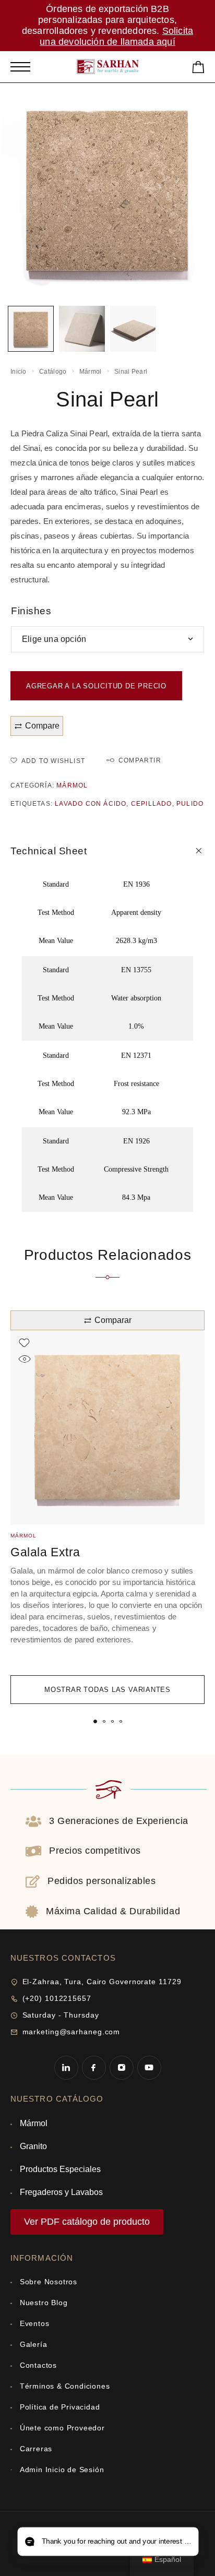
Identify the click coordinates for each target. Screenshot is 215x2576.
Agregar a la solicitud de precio (96, 686)
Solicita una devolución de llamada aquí (116, 36)
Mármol (91, 372)
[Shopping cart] (198, 69)
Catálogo (53, 372)
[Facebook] (94, 2067)
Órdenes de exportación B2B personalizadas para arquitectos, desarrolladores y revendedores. (99, 20)
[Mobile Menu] (20, 67)
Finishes (31, 611)
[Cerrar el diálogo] (114, 2432)
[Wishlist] (24, 1343)
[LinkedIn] (66, 2067)
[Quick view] (24, 1359)
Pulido (190, 804)
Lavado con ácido (91, 804)
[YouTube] (149, 2067)
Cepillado (152, 804)
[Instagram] (121, 2067)
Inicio (19, 372)
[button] (95, 1721)
